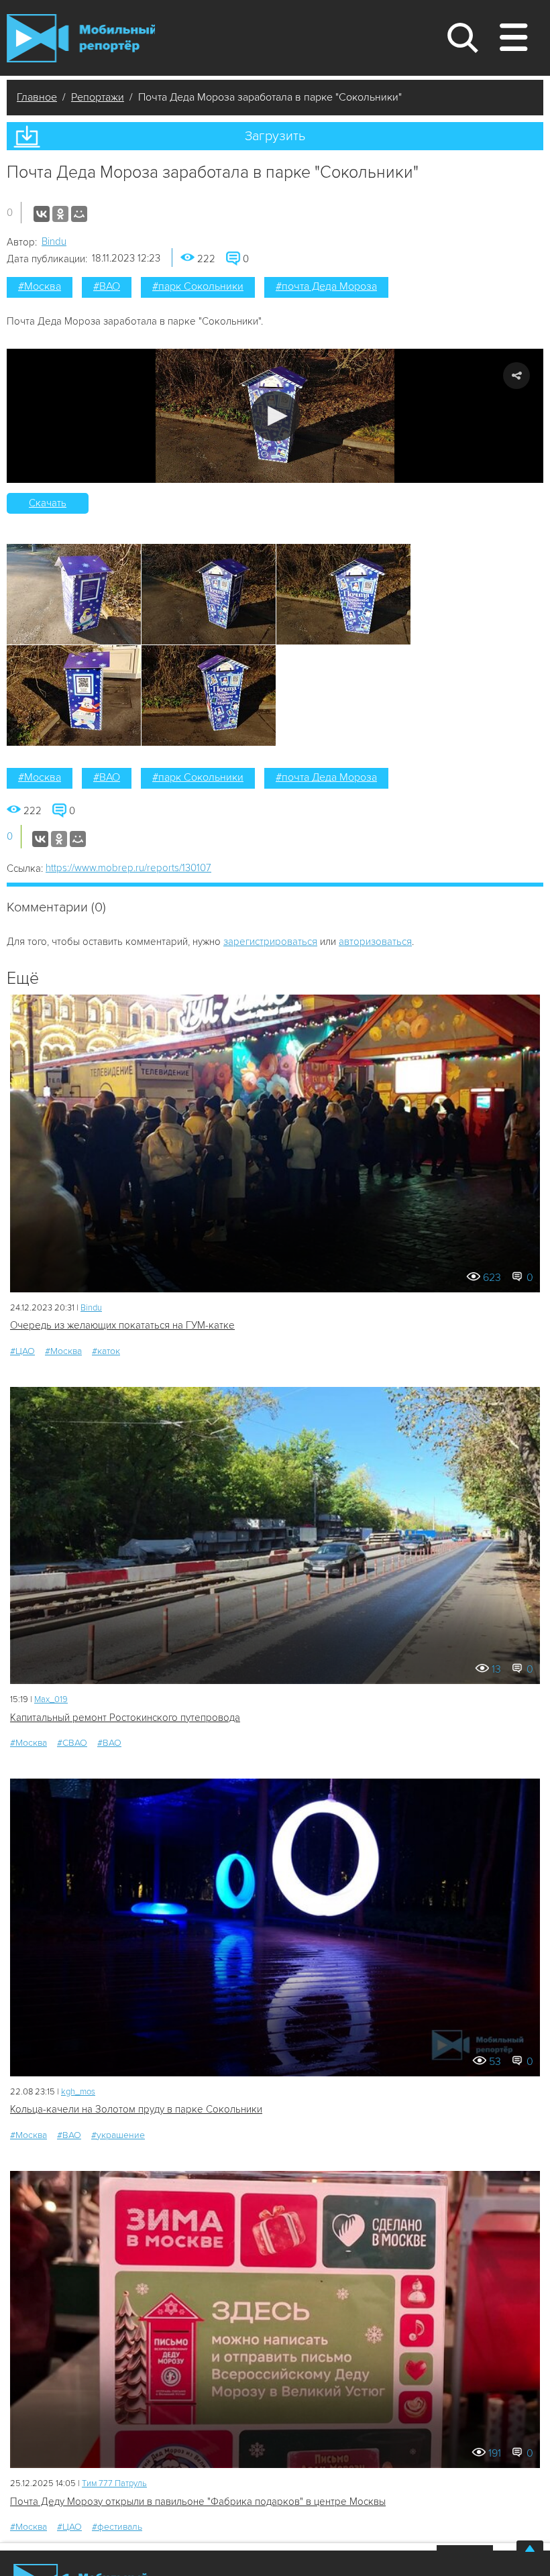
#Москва (40, 286)
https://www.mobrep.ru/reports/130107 (128, 868)
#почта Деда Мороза (326, 286)
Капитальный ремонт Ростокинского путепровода (125, 1718)
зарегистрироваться (270, 942)
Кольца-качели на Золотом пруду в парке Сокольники (136, 2109)
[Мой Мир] (79, 214)
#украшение (118, 2135)
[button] (275, 416)
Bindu (54, 241)
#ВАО (107, 286)
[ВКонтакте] (42, 214)
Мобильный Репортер (81, 38)
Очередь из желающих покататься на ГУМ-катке (122, 1325)
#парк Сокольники (198, 286)
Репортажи (98, 97)
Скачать (48, 503)
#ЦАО (22, 1351)
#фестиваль (117, 2527)
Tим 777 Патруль (114, 2483)
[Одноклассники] (60, 214)
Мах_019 (51, 1699)
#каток (106, 1351)
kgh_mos (78, 2092)
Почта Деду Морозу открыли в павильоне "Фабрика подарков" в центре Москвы (198, 2502)
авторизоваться (375, 942)
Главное (37, 97)
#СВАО (72, 1743)
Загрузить (275, 136)
